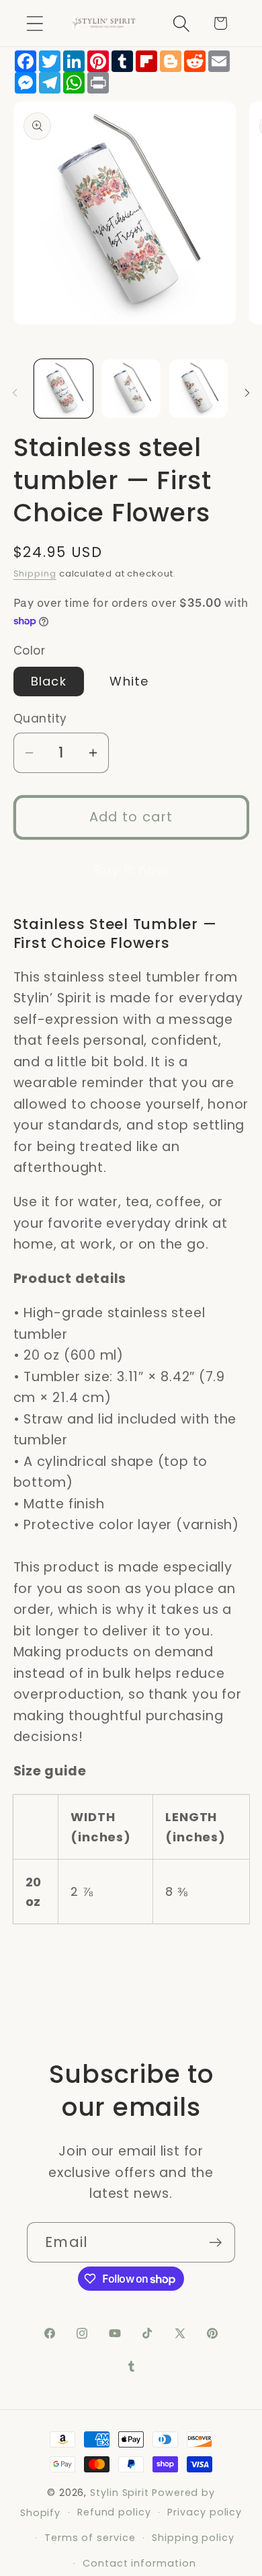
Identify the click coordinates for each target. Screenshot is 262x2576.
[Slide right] (247, 393)
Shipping (35, 574)
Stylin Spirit (120, 2493)
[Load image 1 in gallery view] (64, 389)
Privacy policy (205, 2512)
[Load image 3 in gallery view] (199, 389)
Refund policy (114, 2512)
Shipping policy (193, 2538)
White (129, 681)
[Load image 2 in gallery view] (131, 389)
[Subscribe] (215, 2243)
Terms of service (90, 2538)
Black (49, 681)
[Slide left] (15, 393)
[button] (35, 23)
